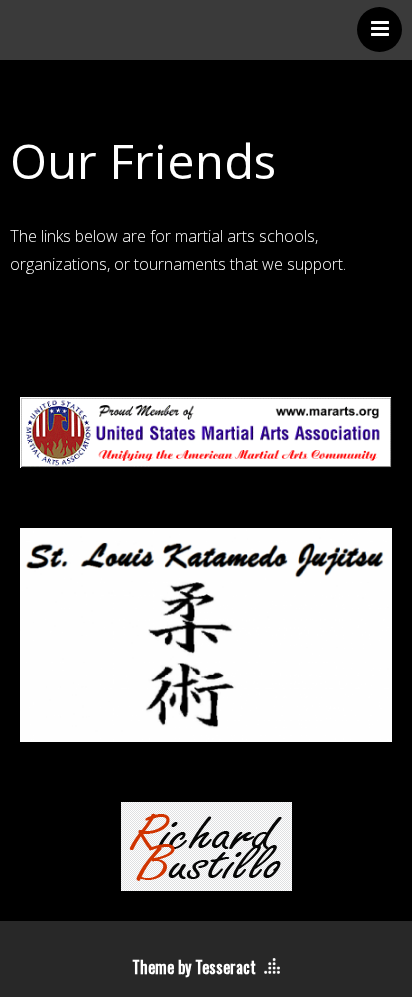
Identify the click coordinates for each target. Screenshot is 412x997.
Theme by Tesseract (194, 967)
